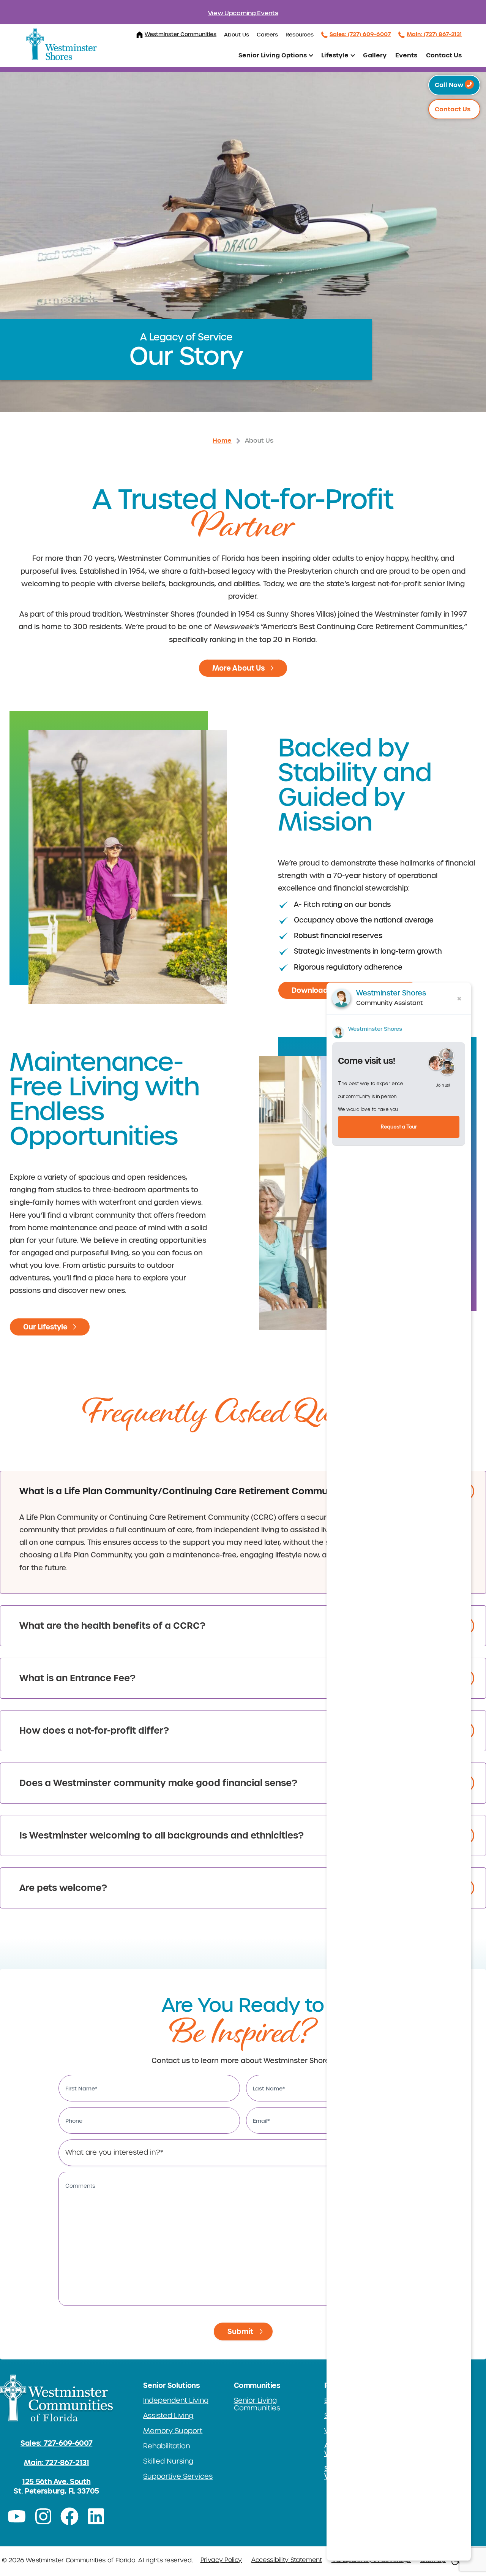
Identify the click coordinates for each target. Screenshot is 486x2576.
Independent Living (176, 2400)
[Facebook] (70, 2516)
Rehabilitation (166, 2446)
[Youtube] (17, 2516)
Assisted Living (168, 2416)
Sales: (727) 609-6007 (360, 34)
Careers (267, 35)
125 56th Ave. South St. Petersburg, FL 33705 (56, 2486)
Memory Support (173, 2431)
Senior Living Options (273, 55)
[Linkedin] (96, 2516)
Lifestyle (335, 55)
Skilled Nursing (168, 2461)
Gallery (375, 55)
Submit (240, 2332)
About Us (237, 35)
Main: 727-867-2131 (57, 2463)
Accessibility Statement (287, 2560)
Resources (300, 35)
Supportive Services (178, 2476)
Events (406, 55)
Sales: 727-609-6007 (56, 2443)
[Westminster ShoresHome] (62, 44)
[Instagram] (43, 2516)
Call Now (450, 85)
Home (222, 441)
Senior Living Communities (257, 2404)
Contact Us (444, 55)
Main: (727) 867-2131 (434, 34)
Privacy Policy (221, 2560)
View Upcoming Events (243, 13)
